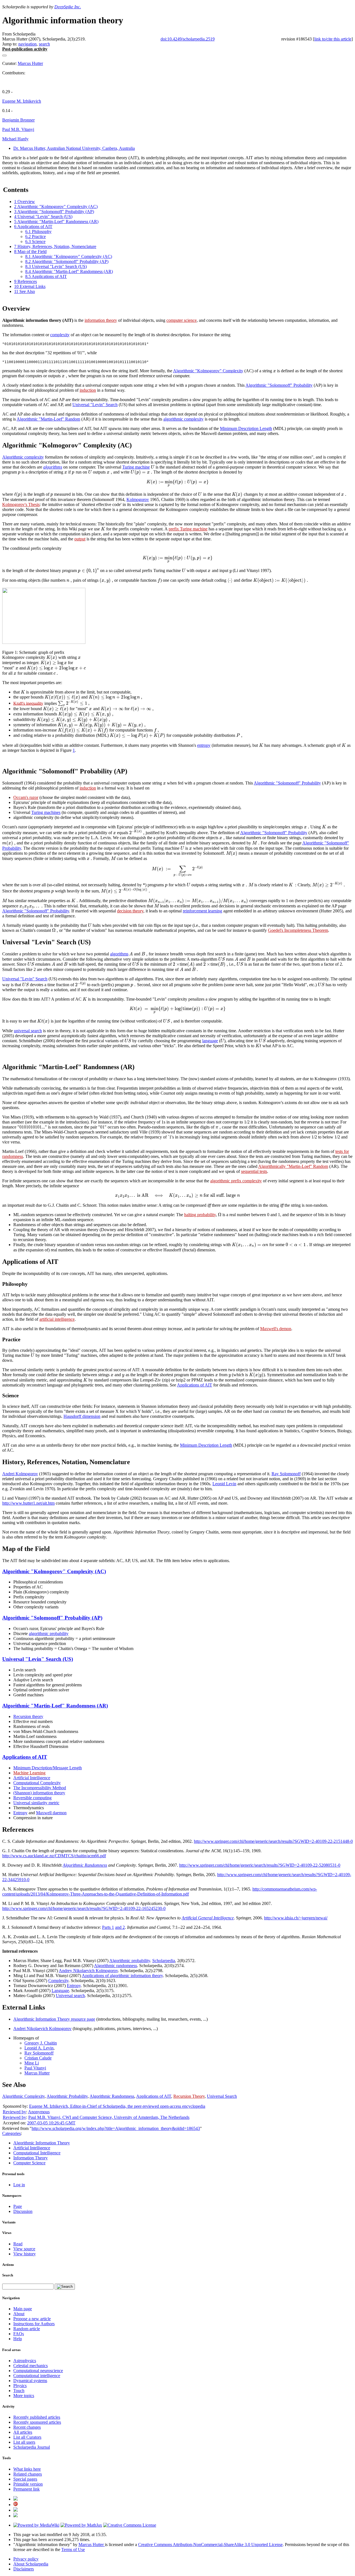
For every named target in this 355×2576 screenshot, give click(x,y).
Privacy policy (26, 2559)
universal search (28, 1031)
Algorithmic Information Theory (42, 2143)
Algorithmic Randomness (85, 1865)
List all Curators (27, 2437)
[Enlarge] (4, 647)
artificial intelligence (57, 1319)
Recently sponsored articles (37, 2422)
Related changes (28, 2474)
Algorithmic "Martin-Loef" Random (48, 419)
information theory (101, 320)
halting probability (200, 1215)
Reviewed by (14, 2112)
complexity (60, 335)
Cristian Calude (38, 2058)
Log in (19, 2185)
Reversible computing (32, 1798)
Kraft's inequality (28, 703)
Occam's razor (26, 797)
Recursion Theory (189, 2096)
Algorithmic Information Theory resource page (54, 2019)
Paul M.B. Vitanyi (18, 129)
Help (18, 2339)
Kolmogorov (138, 499)
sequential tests (254, 1171)
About (19, 2314)
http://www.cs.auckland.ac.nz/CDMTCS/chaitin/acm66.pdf (54, 1856)
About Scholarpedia (31, 2564)
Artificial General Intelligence (208, 1918)
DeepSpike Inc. (68, 7)
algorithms (53, 467)
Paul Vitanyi (35, 2068)
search (44, 44)
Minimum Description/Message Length (48, 1768)
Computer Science (29, 2163)
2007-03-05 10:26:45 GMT (51, 2123)
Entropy (20, 1813)
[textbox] (275, 371)
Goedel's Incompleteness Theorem (298, 930)
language (210, 1041)
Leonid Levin (224, 1484)
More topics (24, 2396)
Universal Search (222, 2096)
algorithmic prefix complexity (236, 1181)
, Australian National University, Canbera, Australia (74, 148)
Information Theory (31, 2158)
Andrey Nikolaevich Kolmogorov (88, 1971)
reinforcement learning (202, 911)
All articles (23, 2432)
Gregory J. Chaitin (41, 2043)
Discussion (23, 2211)
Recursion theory (28, 1716)
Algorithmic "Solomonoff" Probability (279, 385)
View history (25, 2254)
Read (18, 2244)
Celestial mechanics (31, 2366)
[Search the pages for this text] (65, 2287)
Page (18, 2206)
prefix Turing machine (188, 529)
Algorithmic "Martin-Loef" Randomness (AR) (55, 1706)
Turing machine (136, 467)
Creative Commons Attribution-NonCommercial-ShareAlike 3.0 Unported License (210, 2545)
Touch (19, 2391)
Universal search (70, 1996)
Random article (27, 2329)
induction (88, 390)
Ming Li (32, 2063)
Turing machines (46, 812)
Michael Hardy (15, 139)
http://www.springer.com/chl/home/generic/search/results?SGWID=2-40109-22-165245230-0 (84, 1908)
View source (24, 2249)
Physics (20, 2386)
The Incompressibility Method (40, 1788)
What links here (27, 2469)
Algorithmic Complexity (23, 2096)
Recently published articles (37, 2417)
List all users (24, 2442)
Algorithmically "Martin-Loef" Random (293, 1166)
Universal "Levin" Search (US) (38, 1659)
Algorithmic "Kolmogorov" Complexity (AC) (54, 1571)
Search (8, 2275)
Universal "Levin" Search (95, 405)
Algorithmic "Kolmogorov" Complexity (208, 371)
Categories (12, 2133)
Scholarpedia (164, 1961)
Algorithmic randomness (116, 1966)
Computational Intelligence (37, 2153)
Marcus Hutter (30, 63)
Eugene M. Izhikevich (22, 101)
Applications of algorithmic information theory (122, 1976)
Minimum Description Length (246, 428)
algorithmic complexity (183, 419)
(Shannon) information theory (39, 1793)
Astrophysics (25, 2361)
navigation (27, 44)
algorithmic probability (49, 1634)
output (80, 539)
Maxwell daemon (51, 1813)
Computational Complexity (37, 1783)
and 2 (120, 1927)
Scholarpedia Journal (32, 2447)
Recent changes (27, 2427)
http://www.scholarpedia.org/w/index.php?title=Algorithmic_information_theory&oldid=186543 (116, 2128)
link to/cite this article (333, 39)
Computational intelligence (37, 2376)
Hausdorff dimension (82, 1416)
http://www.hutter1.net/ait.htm (28, 1503)
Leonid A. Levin (39, 2048)
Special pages (25, 2479)
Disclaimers (24, 2569)
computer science (182, 320)
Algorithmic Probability (67, 2096)
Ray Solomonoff (286, 1474)
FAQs (19, 2334)
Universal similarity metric (36, 1803)
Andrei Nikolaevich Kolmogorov (42, 2029)
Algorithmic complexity (23, 457)
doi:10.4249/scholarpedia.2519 (188, 39)
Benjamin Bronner (18, 120)
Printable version (28, 2484)
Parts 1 (108, 1927)
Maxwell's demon (276, 1329)
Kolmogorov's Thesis (21, 504)
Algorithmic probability (130, 1961)
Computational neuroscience (38, 2371)
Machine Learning (29, 1773)
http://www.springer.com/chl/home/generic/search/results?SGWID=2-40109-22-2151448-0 (273, 1841)
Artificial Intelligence (32, 1778)
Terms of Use (73, 2550)
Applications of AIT (195, 1385)
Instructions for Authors (34, 2324)
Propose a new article (32, 2319)
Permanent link (26, 2489)
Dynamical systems (30, 2381)
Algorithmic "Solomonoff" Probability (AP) (52, 1618)
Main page (23, 2309)
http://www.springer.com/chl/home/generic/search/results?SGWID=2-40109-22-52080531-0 (260, 1865)
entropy (204, 745)
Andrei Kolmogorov (20, 1474)
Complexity (58, 1981)
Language (60, 1991)
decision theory (130, 911)
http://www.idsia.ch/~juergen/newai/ (296, 1918)
